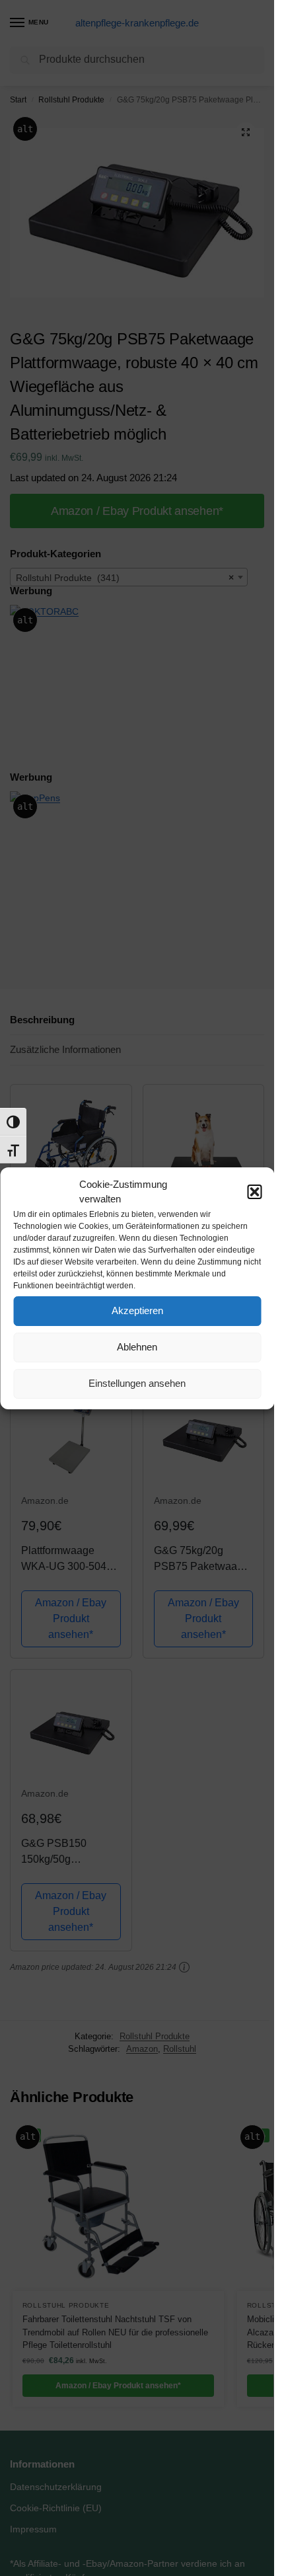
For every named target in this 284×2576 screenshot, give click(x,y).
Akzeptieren (137, 1310)
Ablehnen (137, 1347)
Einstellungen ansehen (137, 1383)
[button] (254, 1192)
